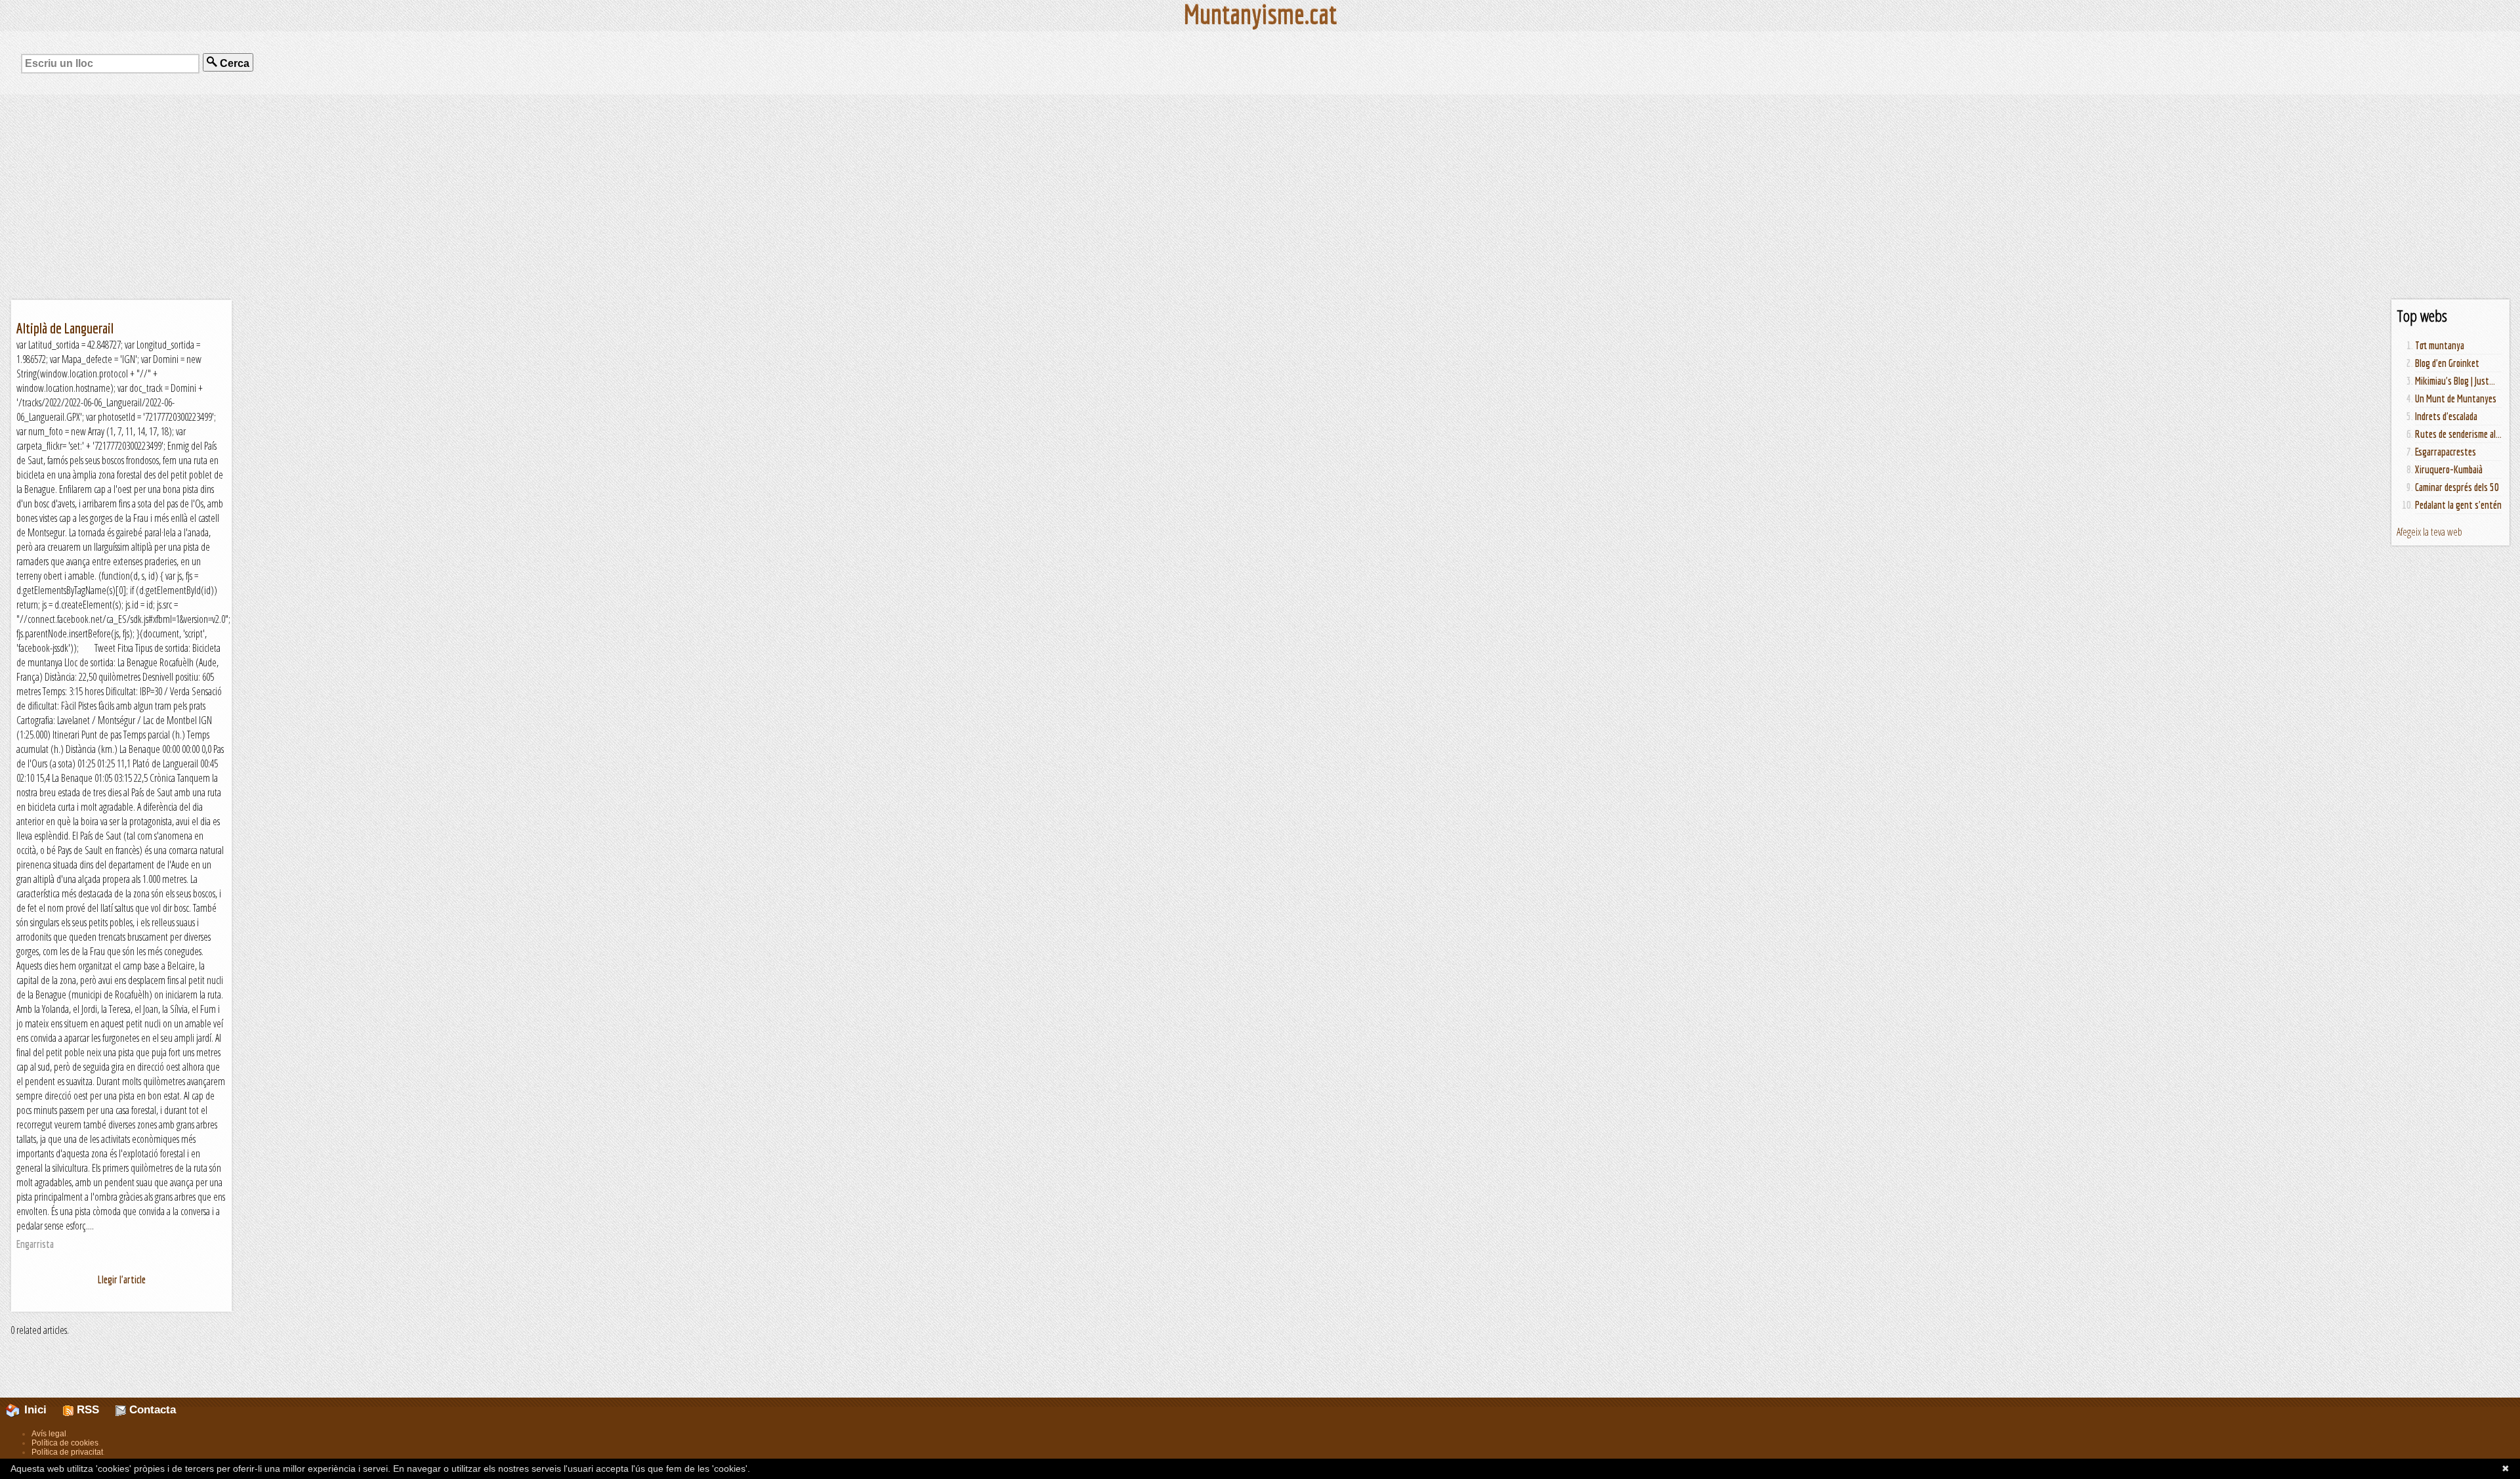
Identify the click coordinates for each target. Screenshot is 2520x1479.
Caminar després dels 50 (2457, 487)
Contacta (151, 1410)
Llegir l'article (122, 1279)
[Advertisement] (1260, 197)
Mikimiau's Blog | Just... (2455, 381)
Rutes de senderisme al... (2458, 434)
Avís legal (49, 1434)
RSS (86, 1410)
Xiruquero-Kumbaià (2449, 469)
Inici (42, 1410)
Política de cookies (65, 1443)
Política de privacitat (67, 1452)
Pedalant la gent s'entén (2458, 505)
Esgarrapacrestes (2446, 452)
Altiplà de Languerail (65, 328)
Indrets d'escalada (2446, 416)
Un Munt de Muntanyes (2456, 398)
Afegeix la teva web (2429, 532)
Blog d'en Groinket (2447, 363)
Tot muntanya (2440, 345)
